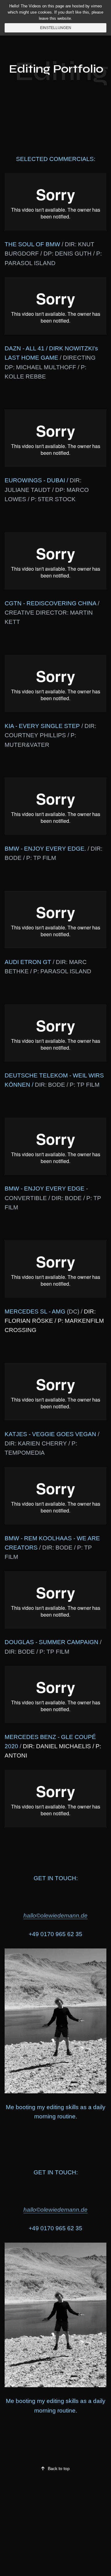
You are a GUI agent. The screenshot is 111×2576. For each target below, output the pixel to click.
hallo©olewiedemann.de (55, 1916)
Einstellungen (56, 28)
